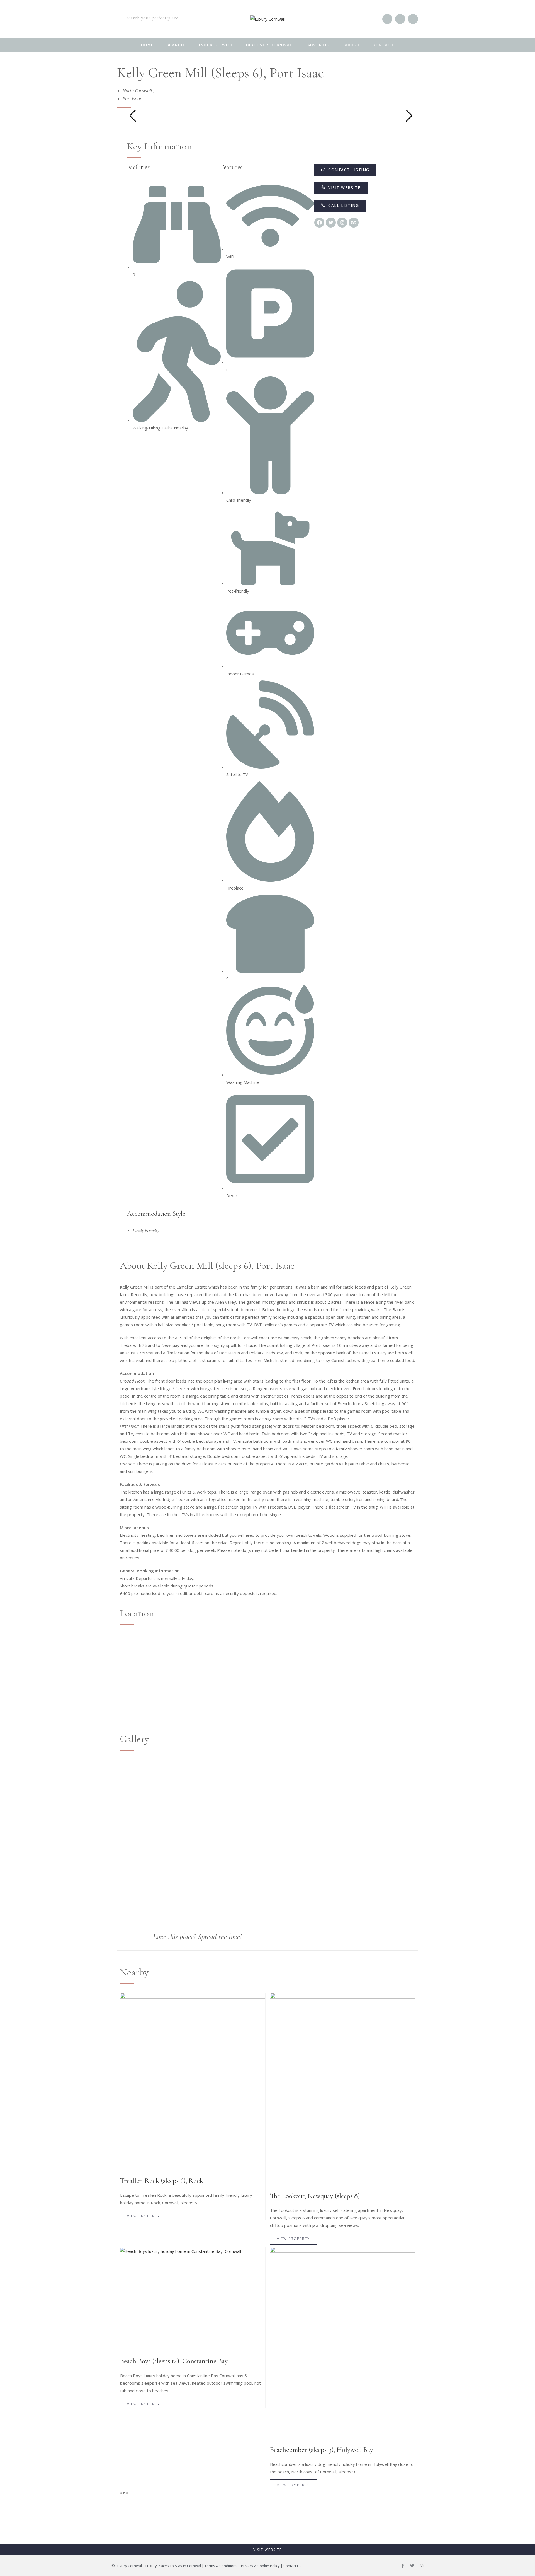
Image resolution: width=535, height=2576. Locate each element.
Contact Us (292, 2566)
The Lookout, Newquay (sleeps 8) (315, 2196)
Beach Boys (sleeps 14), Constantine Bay (174, 2361)
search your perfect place (153, 18)
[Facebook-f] (403, 2566)
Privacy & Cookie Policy (260, 2566)
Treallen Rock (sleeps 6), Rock (162, 2181)
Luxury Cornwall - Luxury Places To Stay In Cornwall (159, 2566)
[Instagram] (422, 2566)
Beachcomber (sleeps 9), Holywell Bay (322, 2450)
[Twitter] (412, 2566)
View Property (144, 2216)
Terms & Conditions (221, 2566)
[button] (340, 206)
